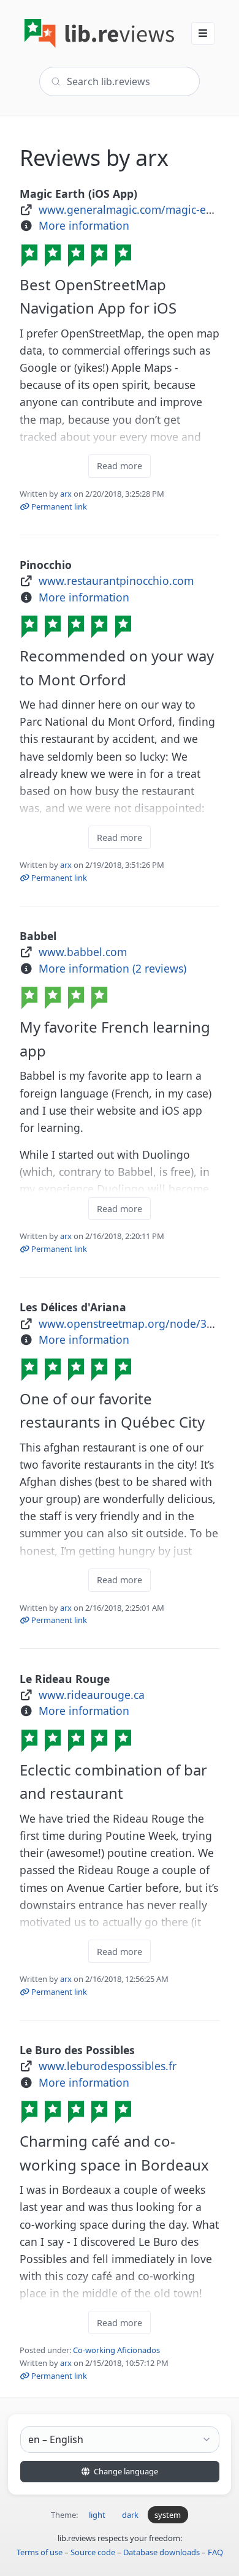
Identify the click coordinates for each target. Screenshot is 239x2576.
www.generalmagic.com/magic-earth (133, 209)
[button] (203, 33)
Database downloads (161, 2552)
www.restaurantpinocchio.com (116, 581)
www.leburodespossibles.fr (108, 2066)
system (168, 2515)
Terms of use (40, 2552)
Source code (93, 2552)
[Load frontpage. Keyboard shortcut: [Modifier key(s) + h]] (99, 33)
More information (84, 225)
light (97, 2515)
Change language (125, 2471)
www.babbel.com (83, 952)
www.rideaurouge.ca (92, 1695)
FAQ (215, 2552)
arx (66, 494)
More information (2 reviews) (112, 968)
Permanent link (58, 507)
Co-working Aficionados (116, 2350)
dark (130, 2515)
